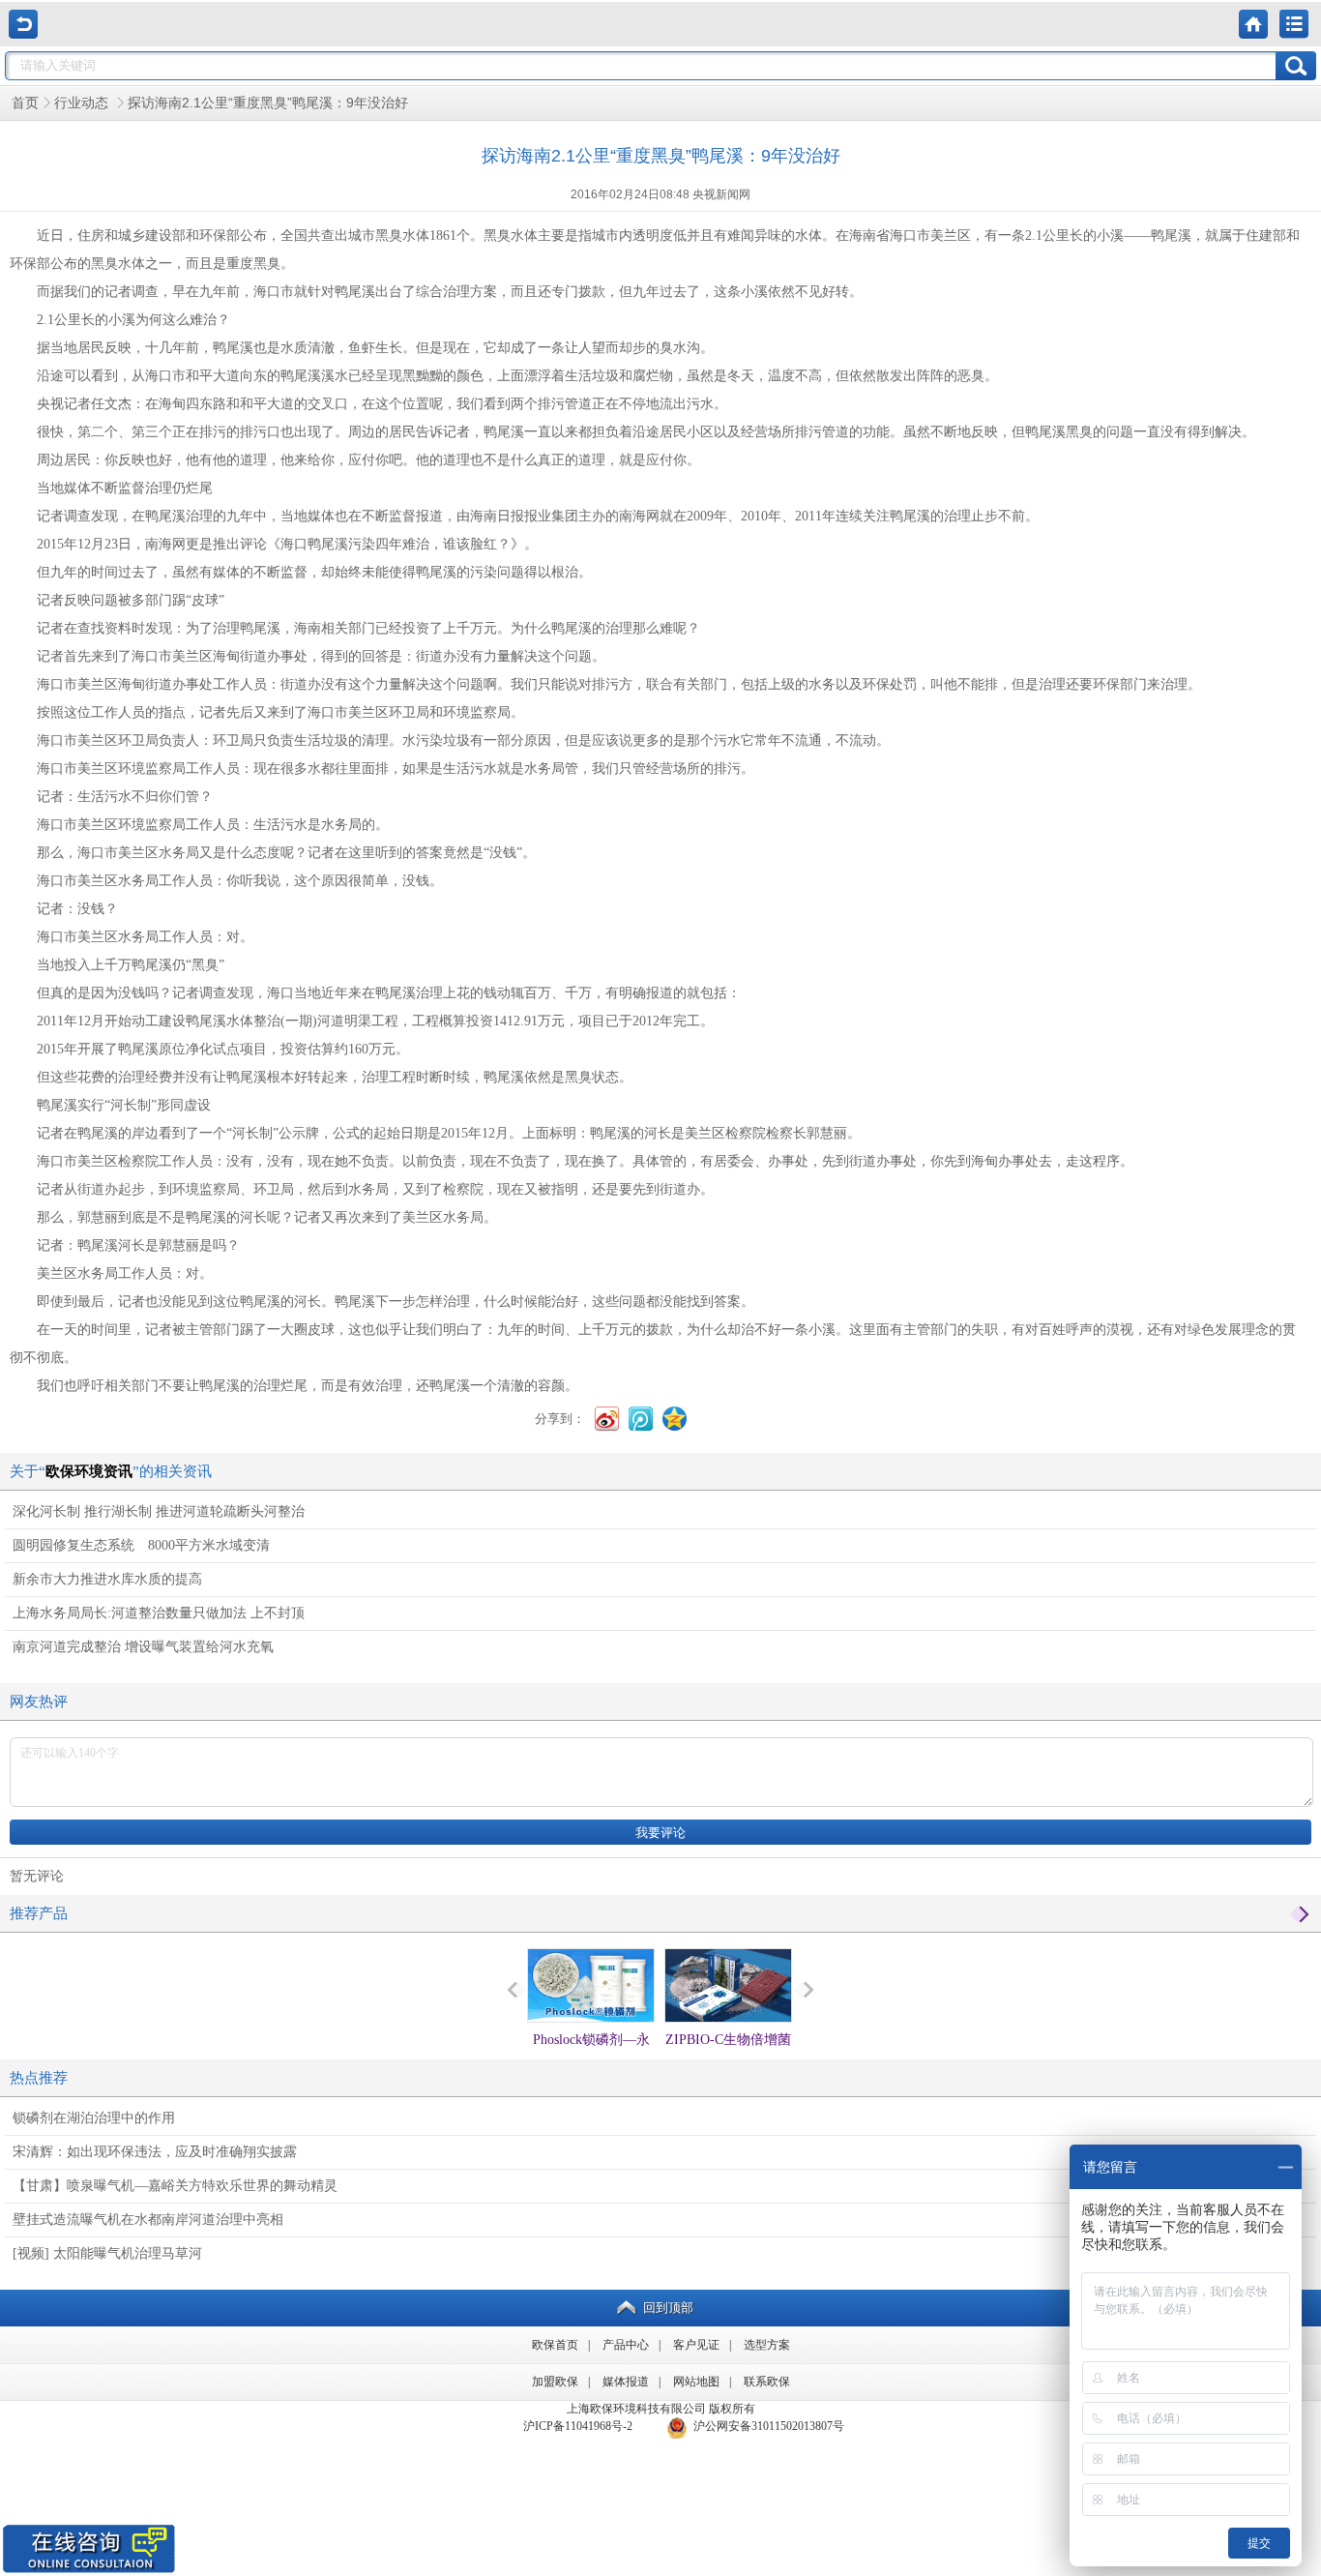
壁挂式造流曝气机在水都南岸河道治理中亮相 (148, 2220)
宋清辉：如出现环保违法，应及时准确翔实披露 (155, 2152)
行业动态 (83, 103)
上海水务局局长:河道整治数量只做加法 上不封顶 (159, 1613)
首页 (25, 103)
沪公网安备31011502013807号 (766, 2426)
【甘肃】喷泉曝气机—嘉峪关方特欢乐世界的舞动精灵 (175, 2186)
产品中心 (626, 2345)
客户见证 (696, 2345)
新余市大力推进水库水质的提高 (107, 1579)
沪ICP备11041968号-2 (578, 2426)
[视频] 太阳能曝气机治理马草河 (107, 2253)
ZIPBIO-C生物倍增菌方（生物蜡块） (728, 2057)
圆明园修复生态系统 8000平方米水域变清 (141, 1545)
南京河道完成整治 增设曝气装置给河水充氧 (143, 1647)
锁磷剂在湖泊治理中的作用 (94, 2118)
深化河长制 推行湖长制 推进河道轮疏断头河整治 (159, 1511)
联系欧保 (767, 2382)
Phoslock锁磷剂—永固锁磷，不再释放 (591, 2057)
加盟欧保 (555, 2382)
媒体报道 (626, 2382)
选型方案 (767, 2345)
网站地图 (696, 2382)
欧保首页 (555, 2345)
